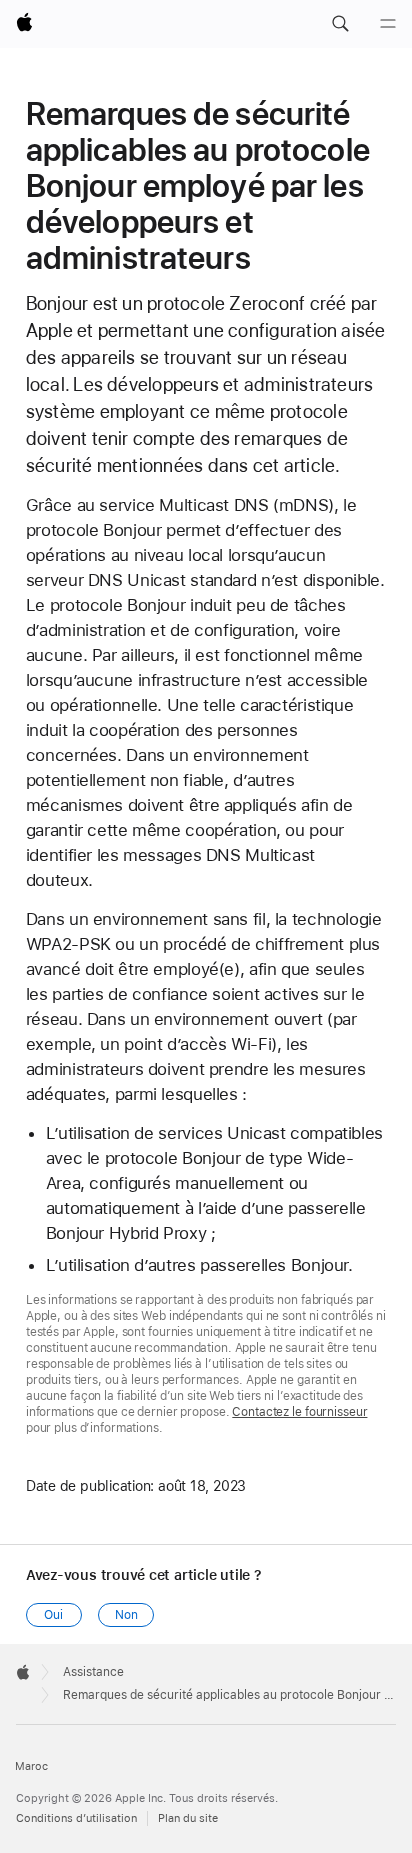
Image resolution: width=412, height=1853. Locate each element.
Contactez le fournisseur (299, 1412)
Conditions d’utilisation (76, 1818)
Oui (53, 1615)
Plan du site (188, 1818)
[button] (340, 24)
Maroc (31, 1766)
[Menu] (388, 24)
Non (126, 1615)
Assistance (93, 1672)
